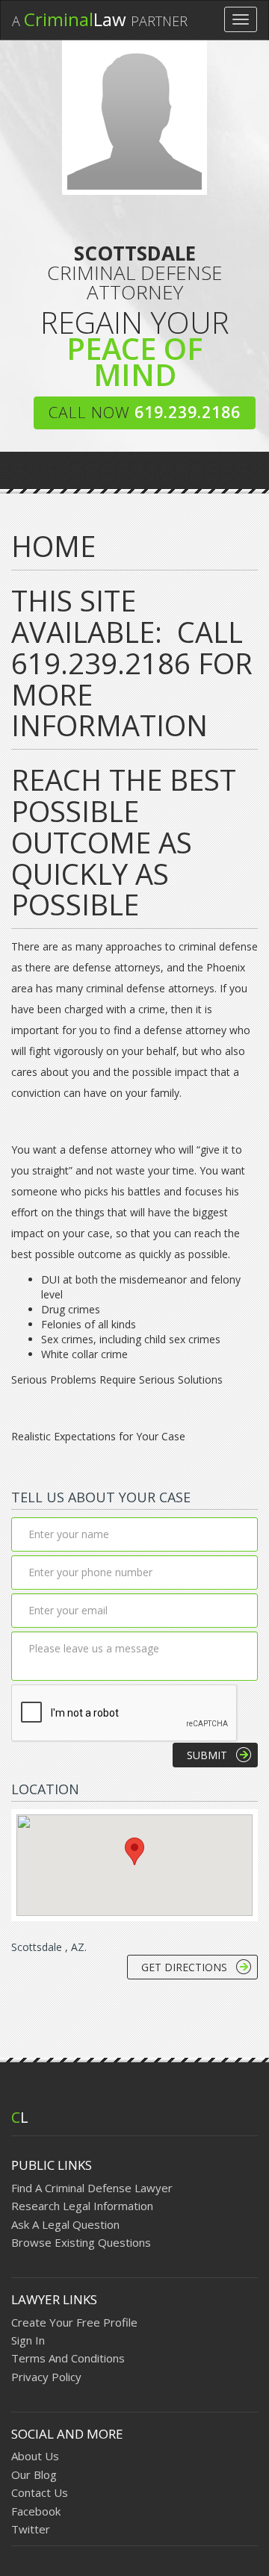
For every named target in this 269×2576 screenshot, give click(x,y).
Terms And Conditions (68, 2358)
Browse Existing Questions (81, 2242)
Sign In (28, 2340)
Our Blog (34, 2474)
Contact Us (40, 2492)
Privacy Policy (46, 2377)
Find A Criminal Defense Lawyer (92, 2188)
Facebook (36, 2511)
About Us (35, 2456)
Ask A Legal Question (65, 2224)
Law (100, 19)
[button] (134, 1851)
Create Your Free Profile (74, 2322)
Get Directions (184, 1967)
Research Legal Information (82, 2206)
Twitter (31, 2529)
